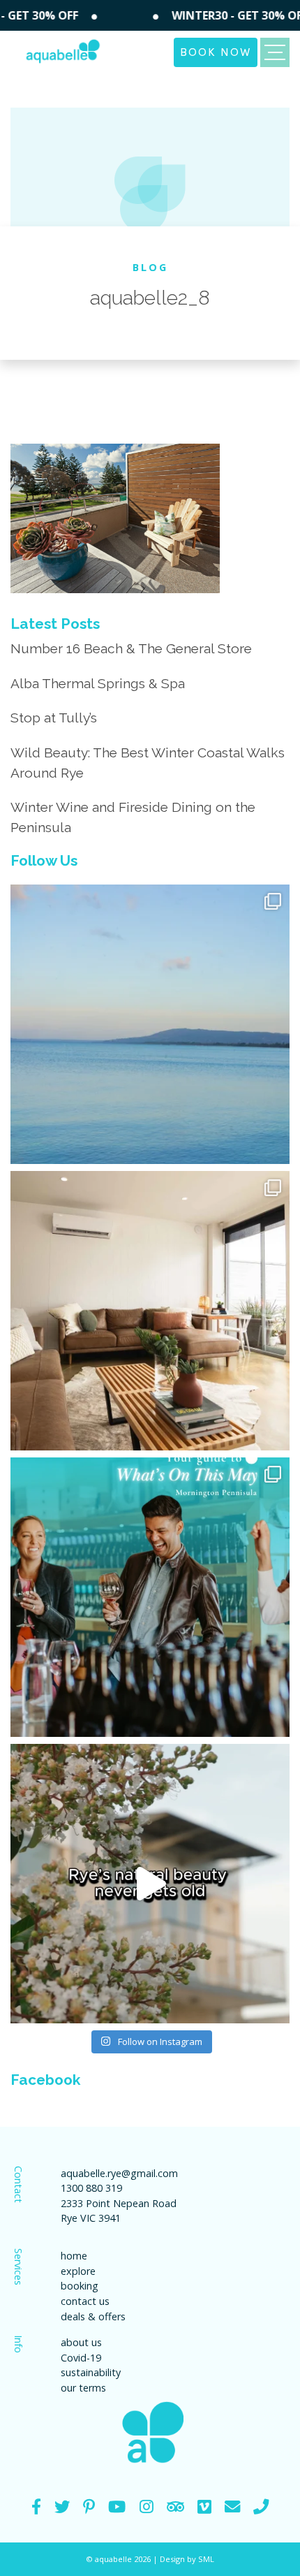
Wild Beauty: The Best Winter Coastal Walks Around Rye (148, 763)
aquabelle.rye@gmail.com (119, 2173)
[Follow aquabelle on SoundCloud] (117, 2506)
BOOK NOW (216, 51)
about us (81, 2342)
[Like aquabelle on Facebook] (36, 2506)
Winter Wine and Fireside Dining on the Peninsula (133, 817)
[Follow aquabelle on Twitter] (62, 2506)
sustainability (91, 2372)
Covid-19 (81, 2358)
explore (78, 2271)
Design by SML (187, 2559)
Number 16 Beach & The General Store (131, 648)
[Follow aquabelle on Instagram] (147, 2506)
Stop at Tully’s (54, 718)
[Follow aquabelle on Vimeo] (204, 2506)
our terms (83, 2388)
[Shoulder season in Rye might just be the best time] (150, 1024)
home (74, 2256)
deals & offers (93, 2316)
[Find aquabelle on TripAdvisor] (175, 2506)
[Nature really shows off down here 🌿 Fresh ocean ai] (150, 1884)
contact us (85, 2301)
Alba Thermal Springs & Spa (98, 683)
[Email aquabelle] (232, 2506)
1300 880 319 (91, 2188)
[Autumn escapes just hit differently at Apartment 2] (150, 1311)
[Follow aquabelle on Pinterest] (89, 2506)
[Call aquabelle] (261, 2506)
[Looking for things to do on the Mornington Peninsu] (150, 1597)
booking (80, 2286)
